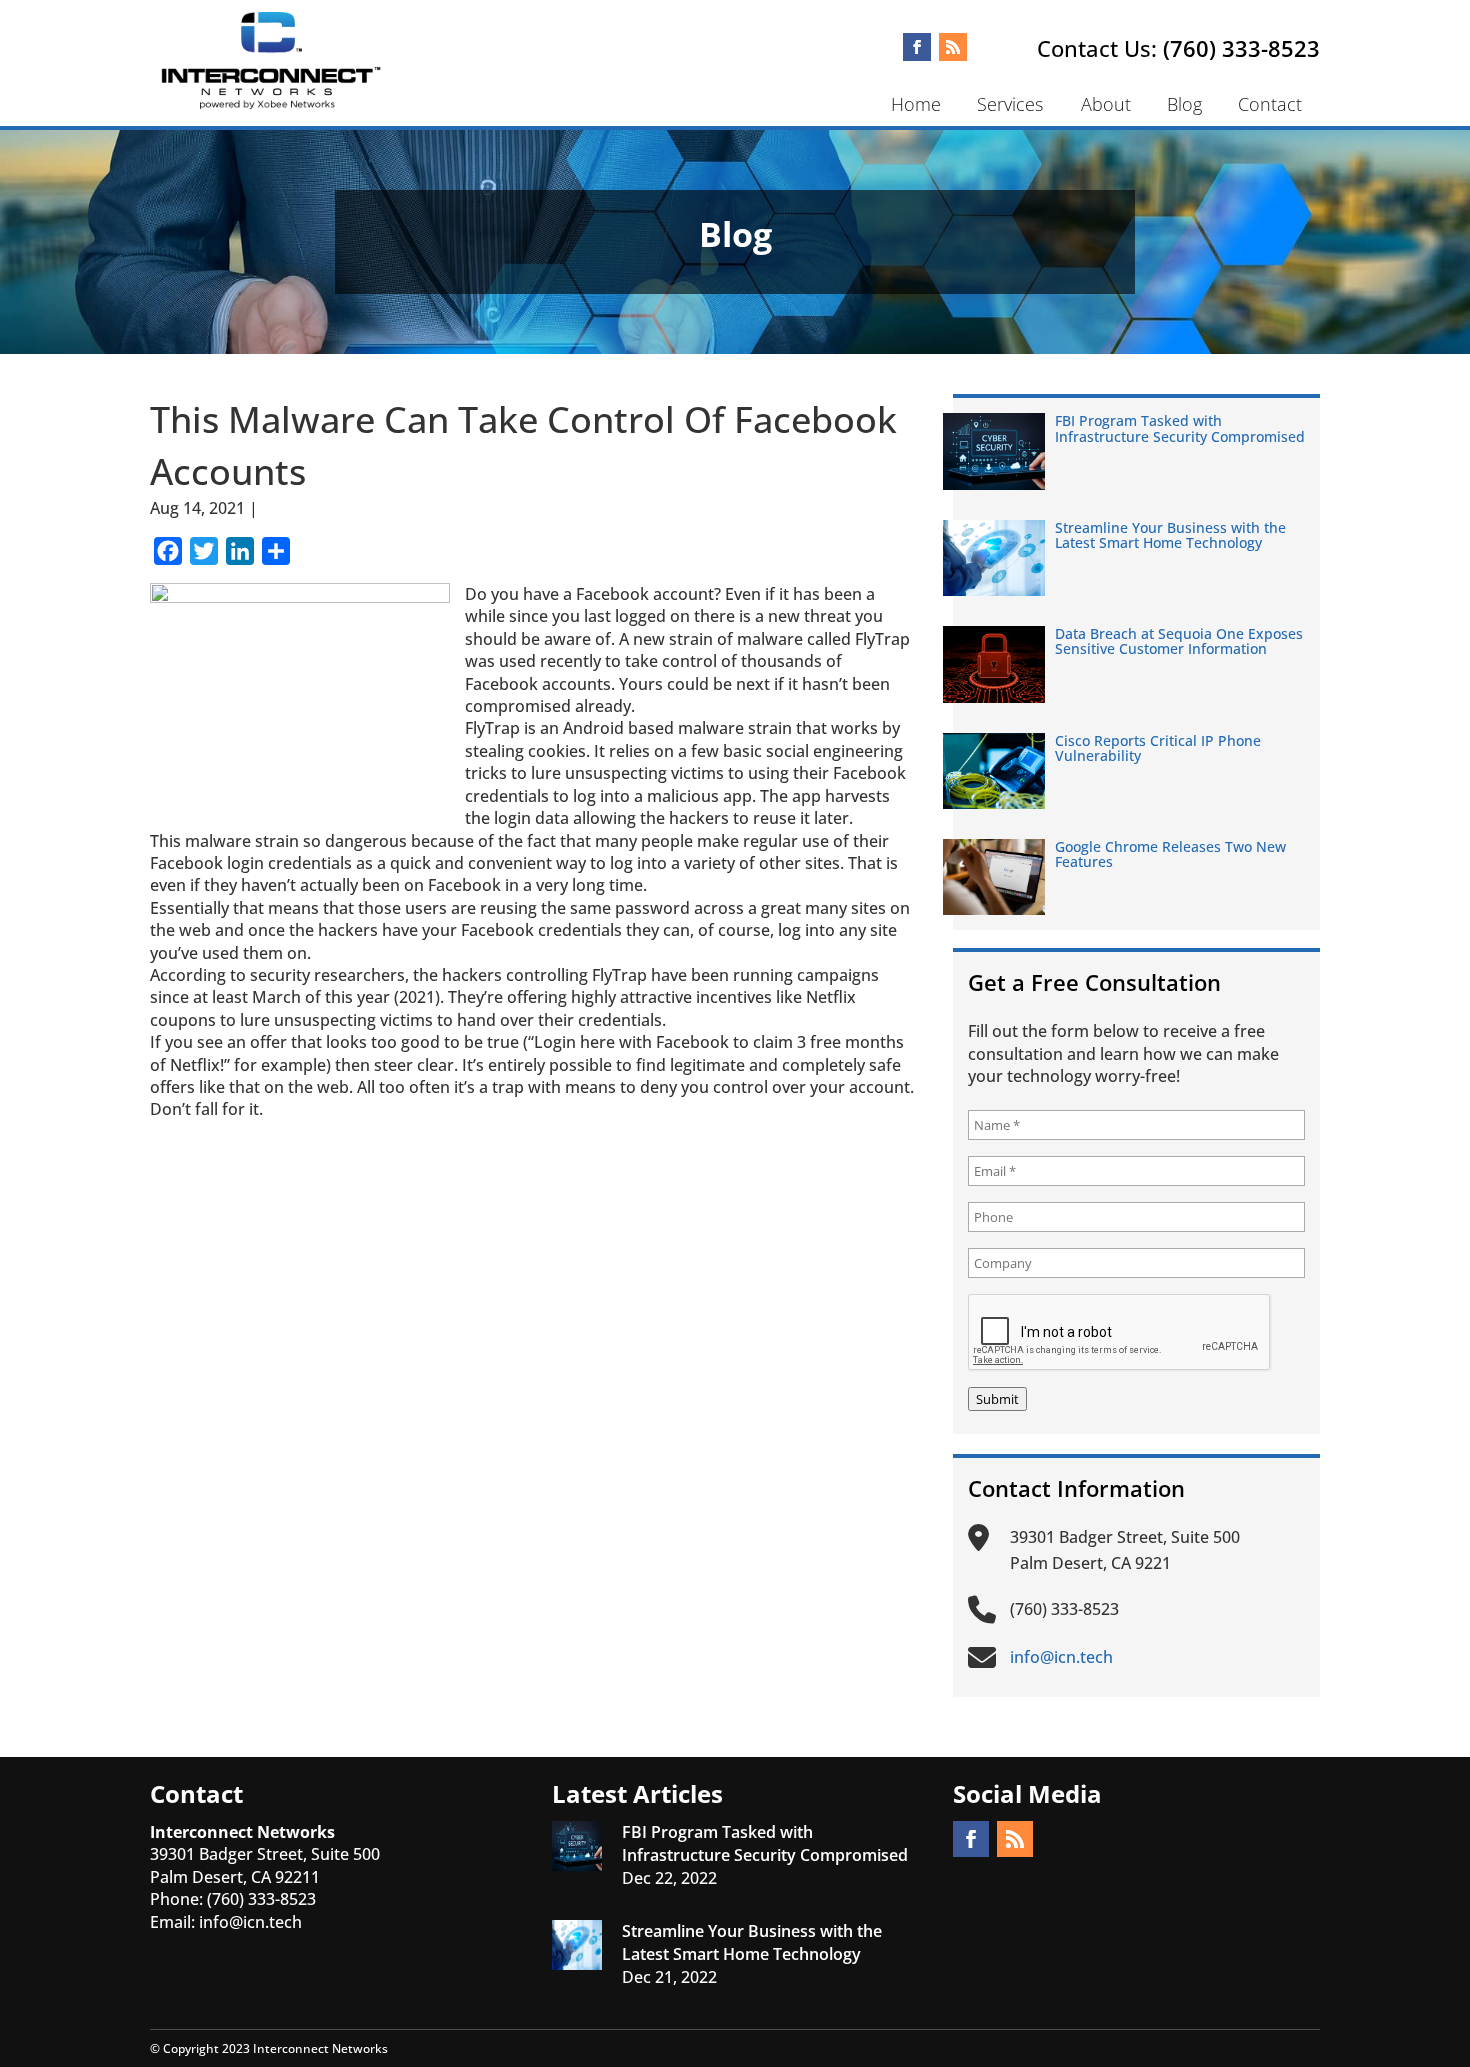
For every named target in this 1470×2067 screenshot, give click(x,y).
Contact (1270, 104)
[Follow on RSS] (953, 47)
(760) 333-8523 (1241, 48)
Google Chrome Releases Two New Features (1170, 854)
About (1106, 104)
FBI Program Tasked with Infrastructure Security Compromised (1180, 428)
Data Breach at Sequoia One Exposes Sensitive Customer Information (1179, 641)
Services (1010, 104)
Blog (1184, 104)
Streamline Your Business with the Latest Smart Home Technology (1170, 535)
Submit (997, 1399)
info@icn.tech (250, 1922)
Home (916, 104)
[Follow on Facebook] (917, 47)
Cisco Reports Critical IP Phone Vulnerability (1158, 748)
